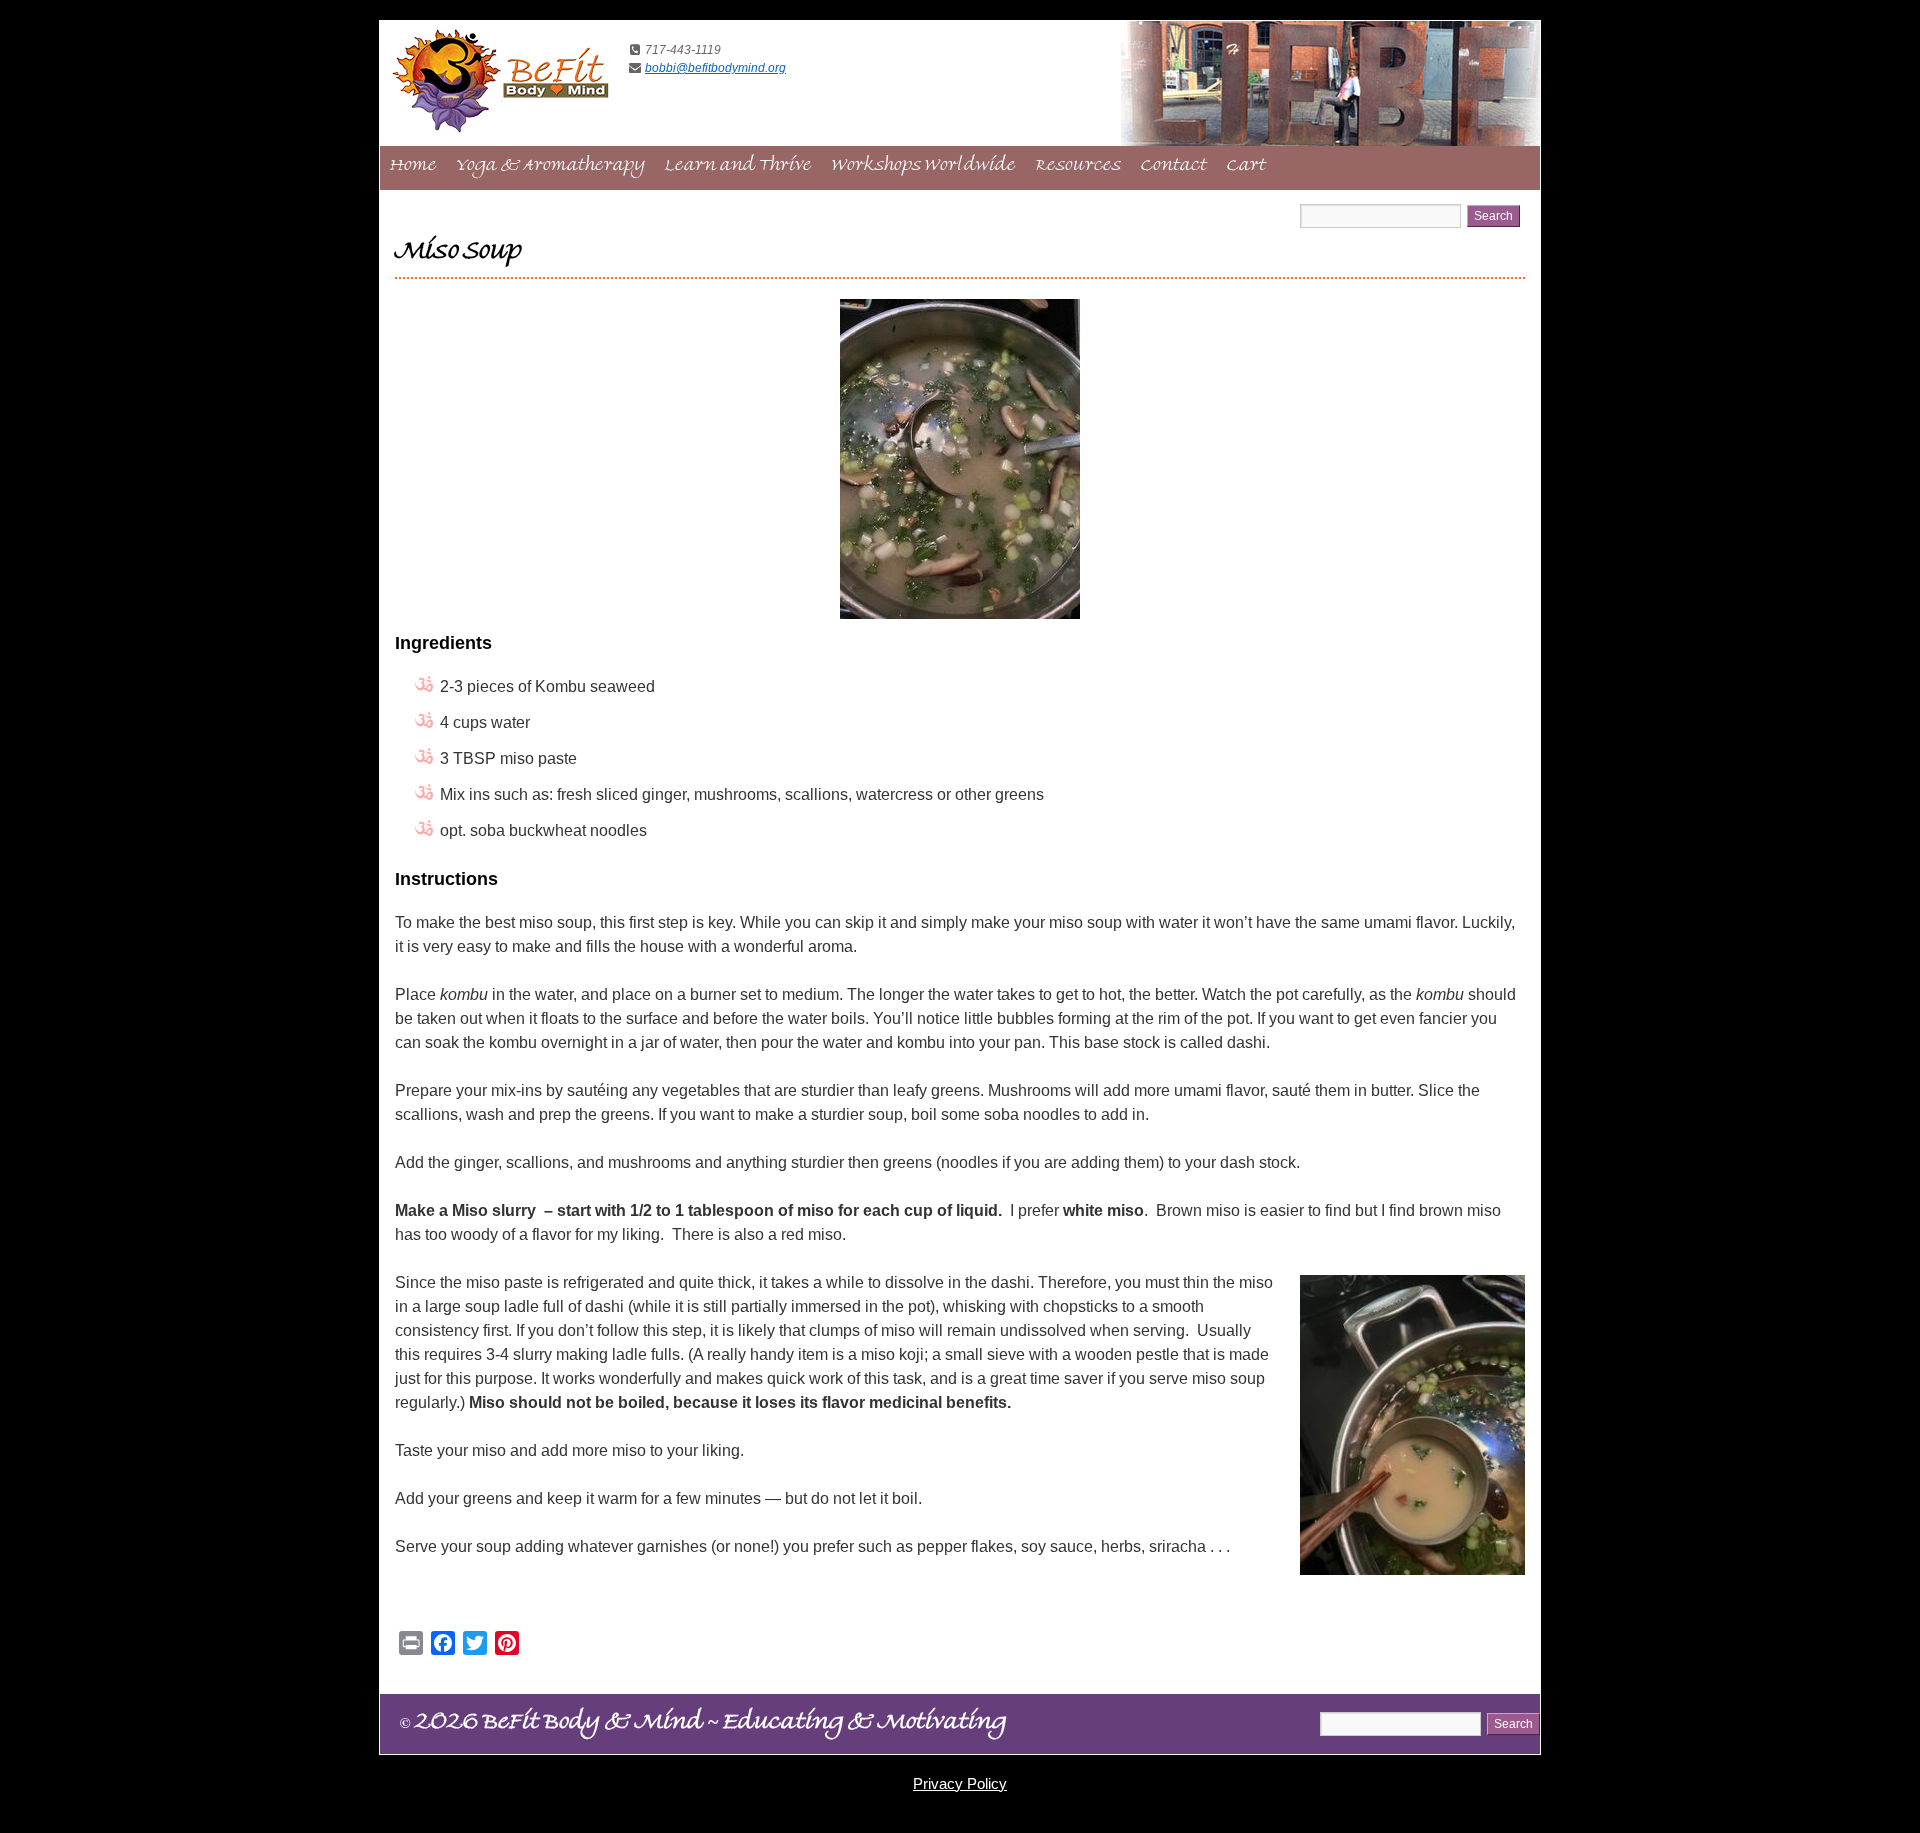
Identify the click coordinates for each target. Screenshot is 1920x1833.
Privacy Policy (960, 1783)
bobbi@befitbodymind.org (715, 68)
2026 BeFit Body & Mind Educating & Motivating (703, 1725)
